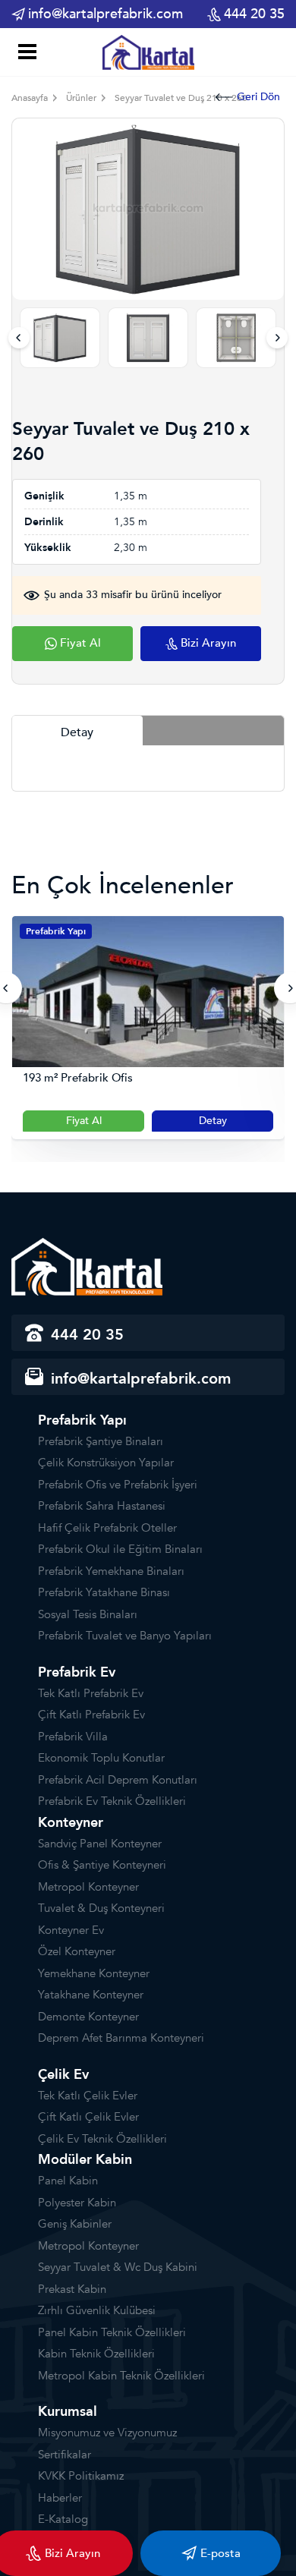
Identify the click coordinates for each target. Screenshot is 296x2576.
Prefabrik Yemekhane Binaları (111, 1571)
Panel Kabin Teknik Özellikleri (112, 2332)
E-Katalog (63, 2519)
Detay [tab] (77, 732)
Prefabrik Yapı (56, 931)
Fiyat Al (84, 1121)
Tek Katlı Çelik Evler (88, 2096)
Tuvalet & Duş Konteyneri (101, 1908)
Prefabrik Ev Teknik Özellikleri (112, 1801)
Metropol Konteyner (88, 1887)
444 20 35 (254, 14)
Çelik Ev (63, 2075)
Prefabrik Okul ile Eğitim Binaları (120, 1549)
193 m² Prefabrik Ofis (78, 1078)
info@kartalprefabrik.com (105, 14)
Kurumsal (68, 2412)
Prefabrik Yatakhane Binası (104, 1592)
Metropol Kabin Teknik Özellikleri (121, 2376)
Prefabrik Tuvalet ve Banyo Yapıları (125, 1636)
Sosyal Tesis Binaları (88, 1614)
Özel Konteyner (77, 1951)
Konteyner (71, 1823)
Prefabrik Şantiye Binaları (101, 1441)
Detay (213, 1121)
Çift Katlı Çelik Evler (88, 2117)
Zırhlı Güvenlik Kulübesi (97, 2310)
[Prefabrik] (148, 52)
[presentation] (19, 338)
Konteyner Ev (71, 1930)
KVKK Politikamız (81, 2476)
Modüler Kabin (85, 2160)
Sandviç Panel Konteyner (100, 1844)
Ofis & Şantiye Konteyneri (102, 1865)
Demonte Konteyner (88, 2017)
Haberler (60, 2498)
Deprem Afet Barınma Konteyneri (121, 2038)
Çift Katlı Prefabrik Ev (91, 1715)
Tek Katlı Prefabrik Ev (91, 1693)
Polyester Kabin (77, 2203)
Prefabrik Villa (73, 1737)
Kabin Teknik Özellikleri (96, 2354)
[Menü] (25, 54)
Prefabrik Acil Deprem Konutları (118, 1780)
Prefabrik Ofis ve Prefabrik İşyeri (118, 1485)
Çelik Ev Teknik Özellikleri (102, 2139)
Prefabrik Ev (77, 1672)
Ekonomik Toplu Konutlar (101, 1758)
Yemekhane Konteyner (94, 1973)
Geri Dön (258, 97)
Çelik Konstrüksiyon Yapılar (106, 1463)
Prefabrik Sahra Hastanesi (102, 1506)
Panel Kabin (68, 2181)
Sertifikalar (65, 2455)
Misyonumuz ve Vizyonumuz (107, 2433)
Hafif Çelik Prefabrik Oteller (107, 1528)
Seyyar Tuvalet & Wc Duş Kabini (118, 2267)
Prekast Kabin (72, 2289)
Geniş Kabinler (75, 2224)
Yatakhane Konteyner (91, 1995)
